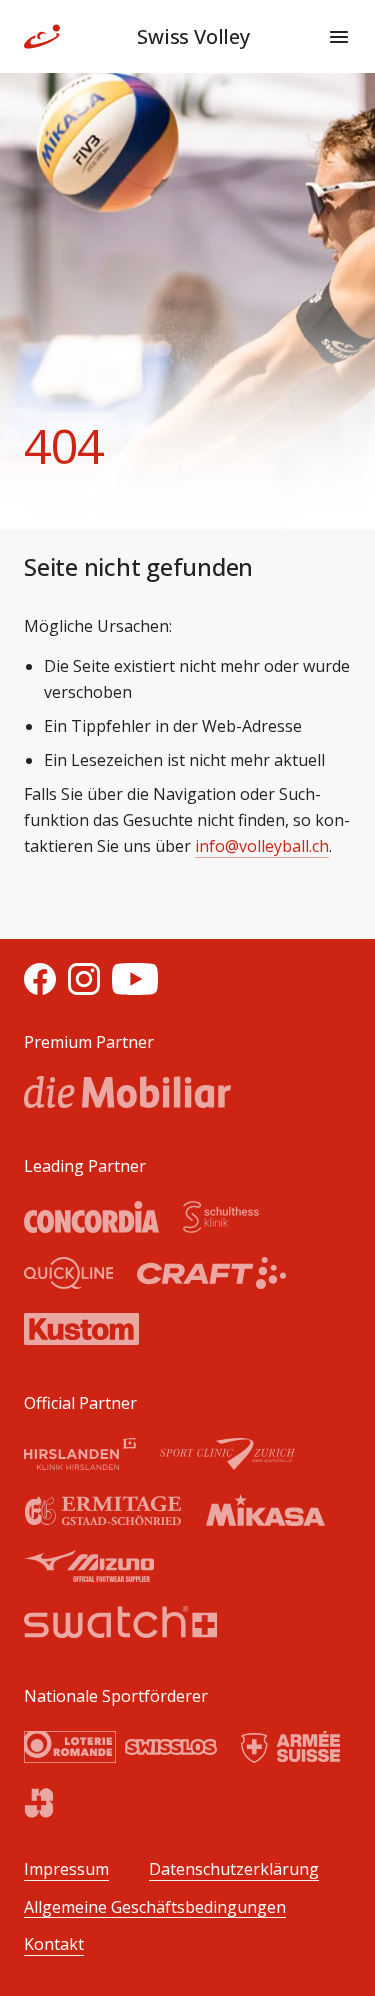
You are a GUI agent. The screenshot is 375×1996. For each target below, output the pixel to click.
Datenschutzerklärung (234, 1869)
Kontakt (54, 1944)
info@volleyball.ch (262, 846)
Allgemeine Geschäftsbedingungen (155, 1907)
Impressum (66, 1869)
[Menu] (339, 37)
